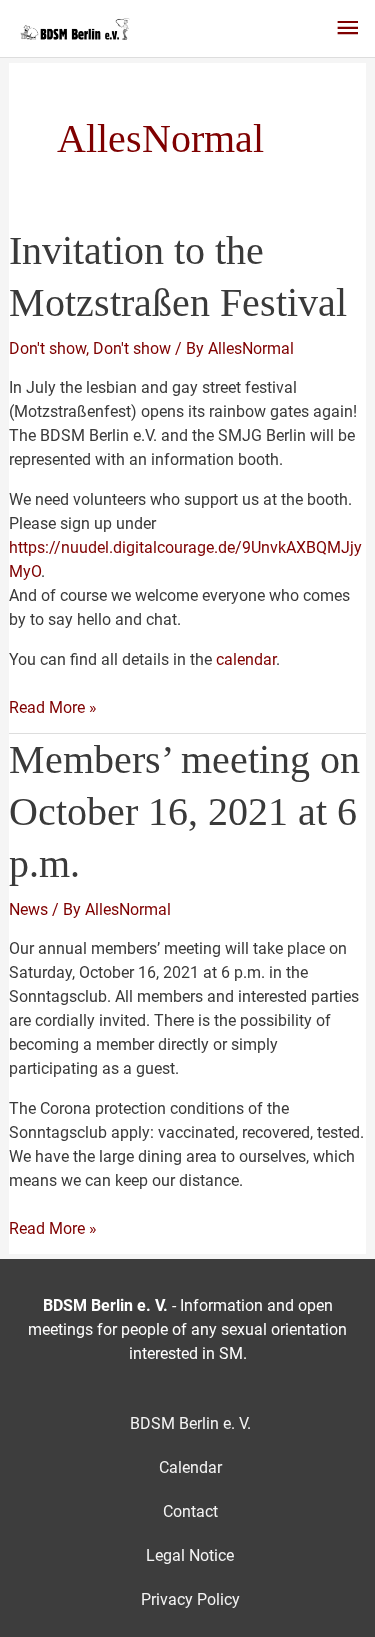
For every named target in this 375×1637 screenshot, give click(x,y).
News (28, 909)
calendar (246, 659)
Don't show (47, 348)
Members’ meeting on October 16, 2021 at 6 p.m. (184, 811)
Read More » (53, 708)
